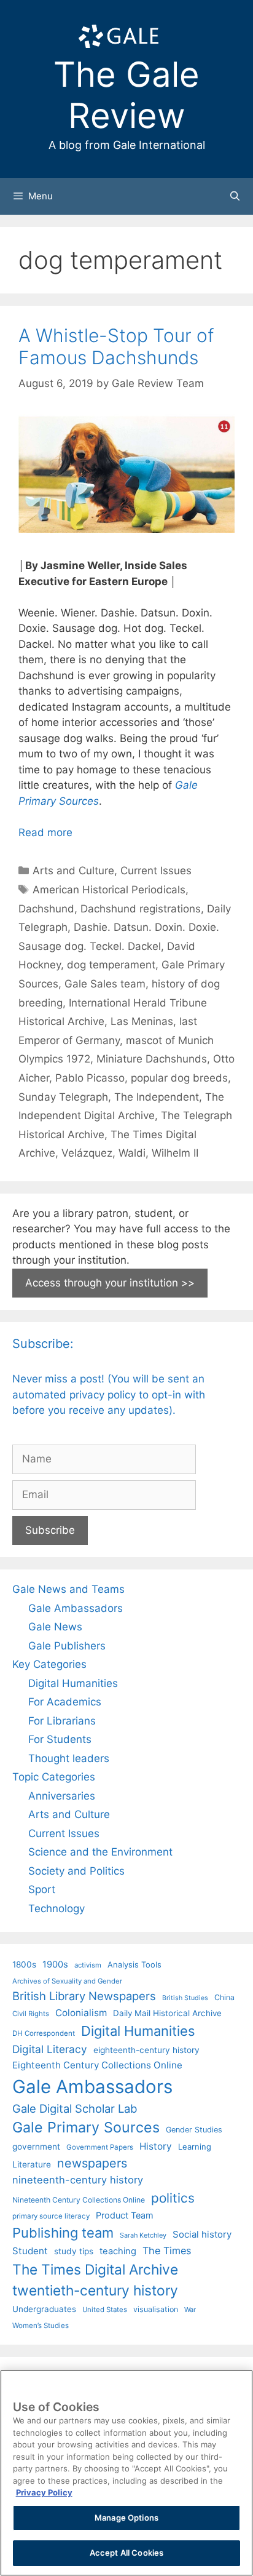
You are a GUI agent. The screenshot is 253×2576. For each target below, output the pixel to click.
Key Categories (49, 1664)
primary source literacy (51, 2216)
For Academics (65, 1702)
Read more (45, 832)
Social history (202, 2235)
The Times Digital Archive (95, 2269)
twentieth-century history (95, 2290)
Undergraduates (44, 2309)
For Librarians (62, 1721)
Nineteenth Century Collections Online (79, 2200)
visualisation (156, 2309)
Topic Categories (54, 1777)
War (190, 2310)
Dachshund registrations (141, 909)
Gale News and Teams (68, 1589)
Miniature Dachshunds (152, 1059)
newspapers (92, 2163)
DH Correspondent (44, 2033)
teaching (118, 2251)
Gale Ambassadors (76, 1608)
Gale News (55, 1627)
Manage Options (126, 2518)
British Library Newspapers (84, 1996)
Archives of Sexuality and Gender (67, 1981)
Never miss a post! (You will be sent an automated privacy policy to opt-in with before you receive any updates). (109, 1394)
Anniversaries (62, 1796)
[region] (126, 2473)
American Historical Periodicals (109, 890)
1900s (55, 1964)
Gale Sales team (105, 984)
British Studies (185, 1998)
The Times (167, 2251)
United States (105, 2310)
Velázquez (87, 1153)
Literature (32, 2164)
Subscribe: (43, 1344)
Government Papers (100, 2147)
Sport (42, 1889)
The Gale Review (126, 95)
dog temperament (111, 965)
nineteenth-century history (78, 2180)
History (156, 2146)
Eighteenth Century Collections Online (97, 2065)
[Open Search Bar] (235, 196)
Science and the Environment (100, 1852)
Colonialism (81, 2013)
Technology (56, 1908)
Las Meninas (142, 1021)
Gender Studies (194, 2130)
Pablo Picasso (90, 1078)
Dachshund (46, 909)
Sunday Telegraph (63, 1097)
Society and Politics (76, 1871)
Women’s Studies (41, 2326)
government (36, 2147)
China (224, 1997)
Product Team (125, 2215)
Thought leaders (69, 1758)
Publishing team (63, 2233)
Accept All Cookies (126, 2553)
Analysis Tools (134, 1964)
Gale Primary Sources (86, 2127)
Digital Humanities (73, 1683)
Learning (195, 2147)
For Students (60, 1739)
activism (88, 1965)
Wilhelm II (175, 1153)
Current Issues (156, 871)
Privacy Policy (44, 2492)
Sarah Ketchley (143, 2235)
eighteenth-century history (146, 2050)
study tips (74, 2251)
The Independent (157, 1097)
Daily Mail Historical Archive (167, 2013)
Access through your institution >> (110, 1283)
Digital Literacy (50, 2049)
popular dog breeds (179, 1078)
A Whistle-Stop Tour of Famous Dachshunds (116, 346)
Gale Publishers (67, 1646)
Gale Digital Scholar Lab (75, 2108)
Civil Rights (31, 2014)
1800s (24, 1964)
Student (30, 2251)
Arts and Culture (73, 871)
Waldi (132, 1153)
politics (173, 2198)
